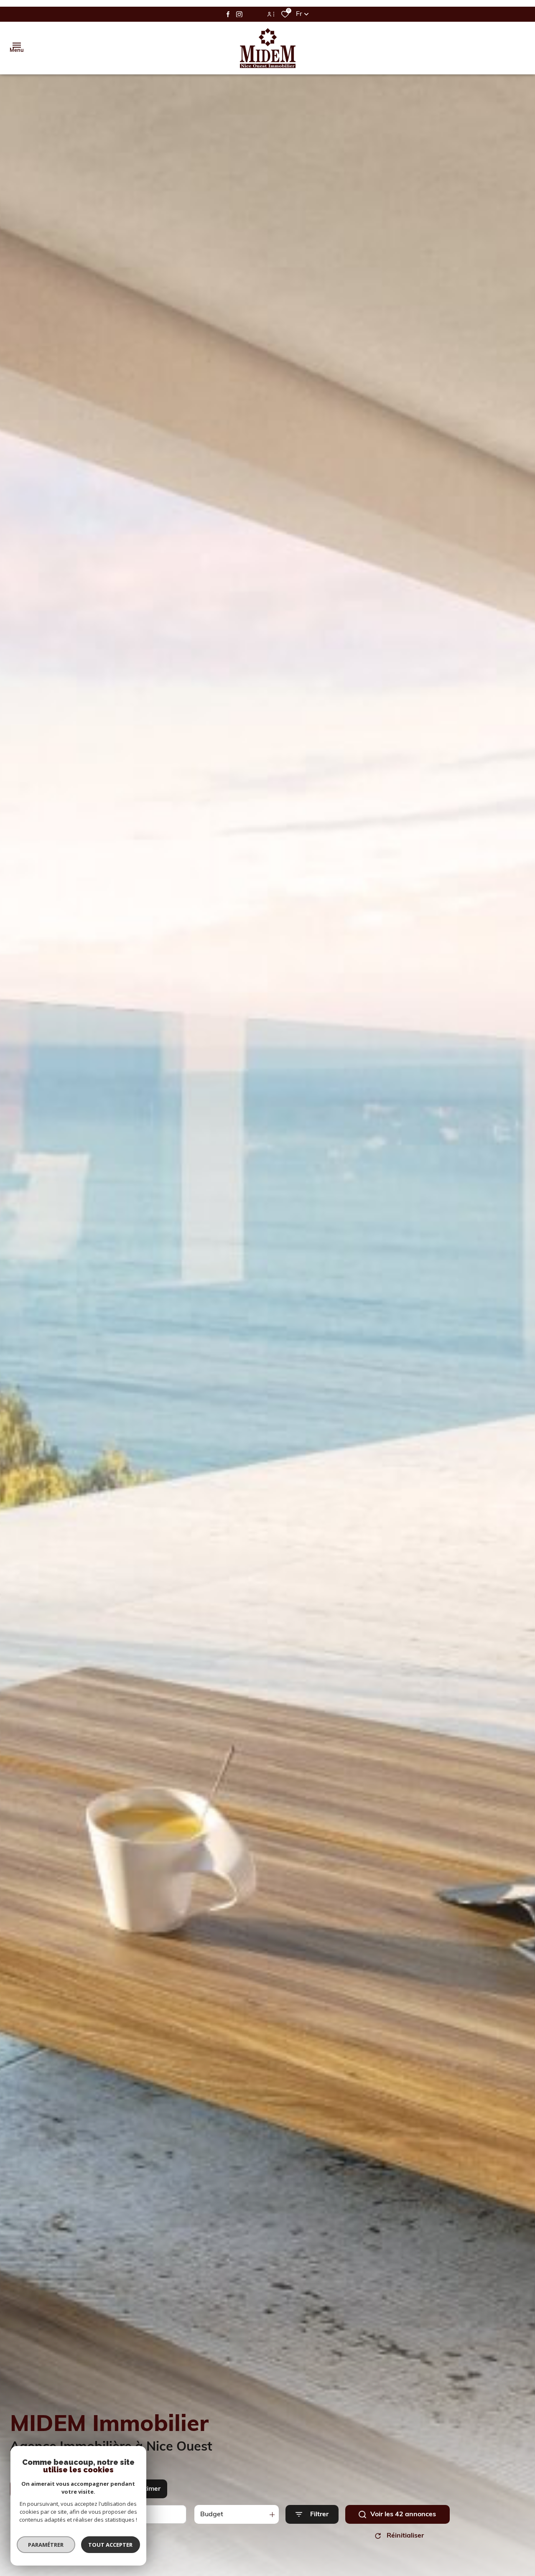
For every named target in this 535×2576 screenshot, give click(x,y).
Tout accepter (111, 2545)
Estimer (149, 2489)
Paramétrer (46, 2545)
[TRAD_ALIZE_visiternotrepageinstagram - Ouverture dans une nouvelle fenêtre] (239, 14)
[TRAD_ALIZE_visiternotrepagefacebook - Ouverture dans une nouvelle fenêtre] (228, 14)
